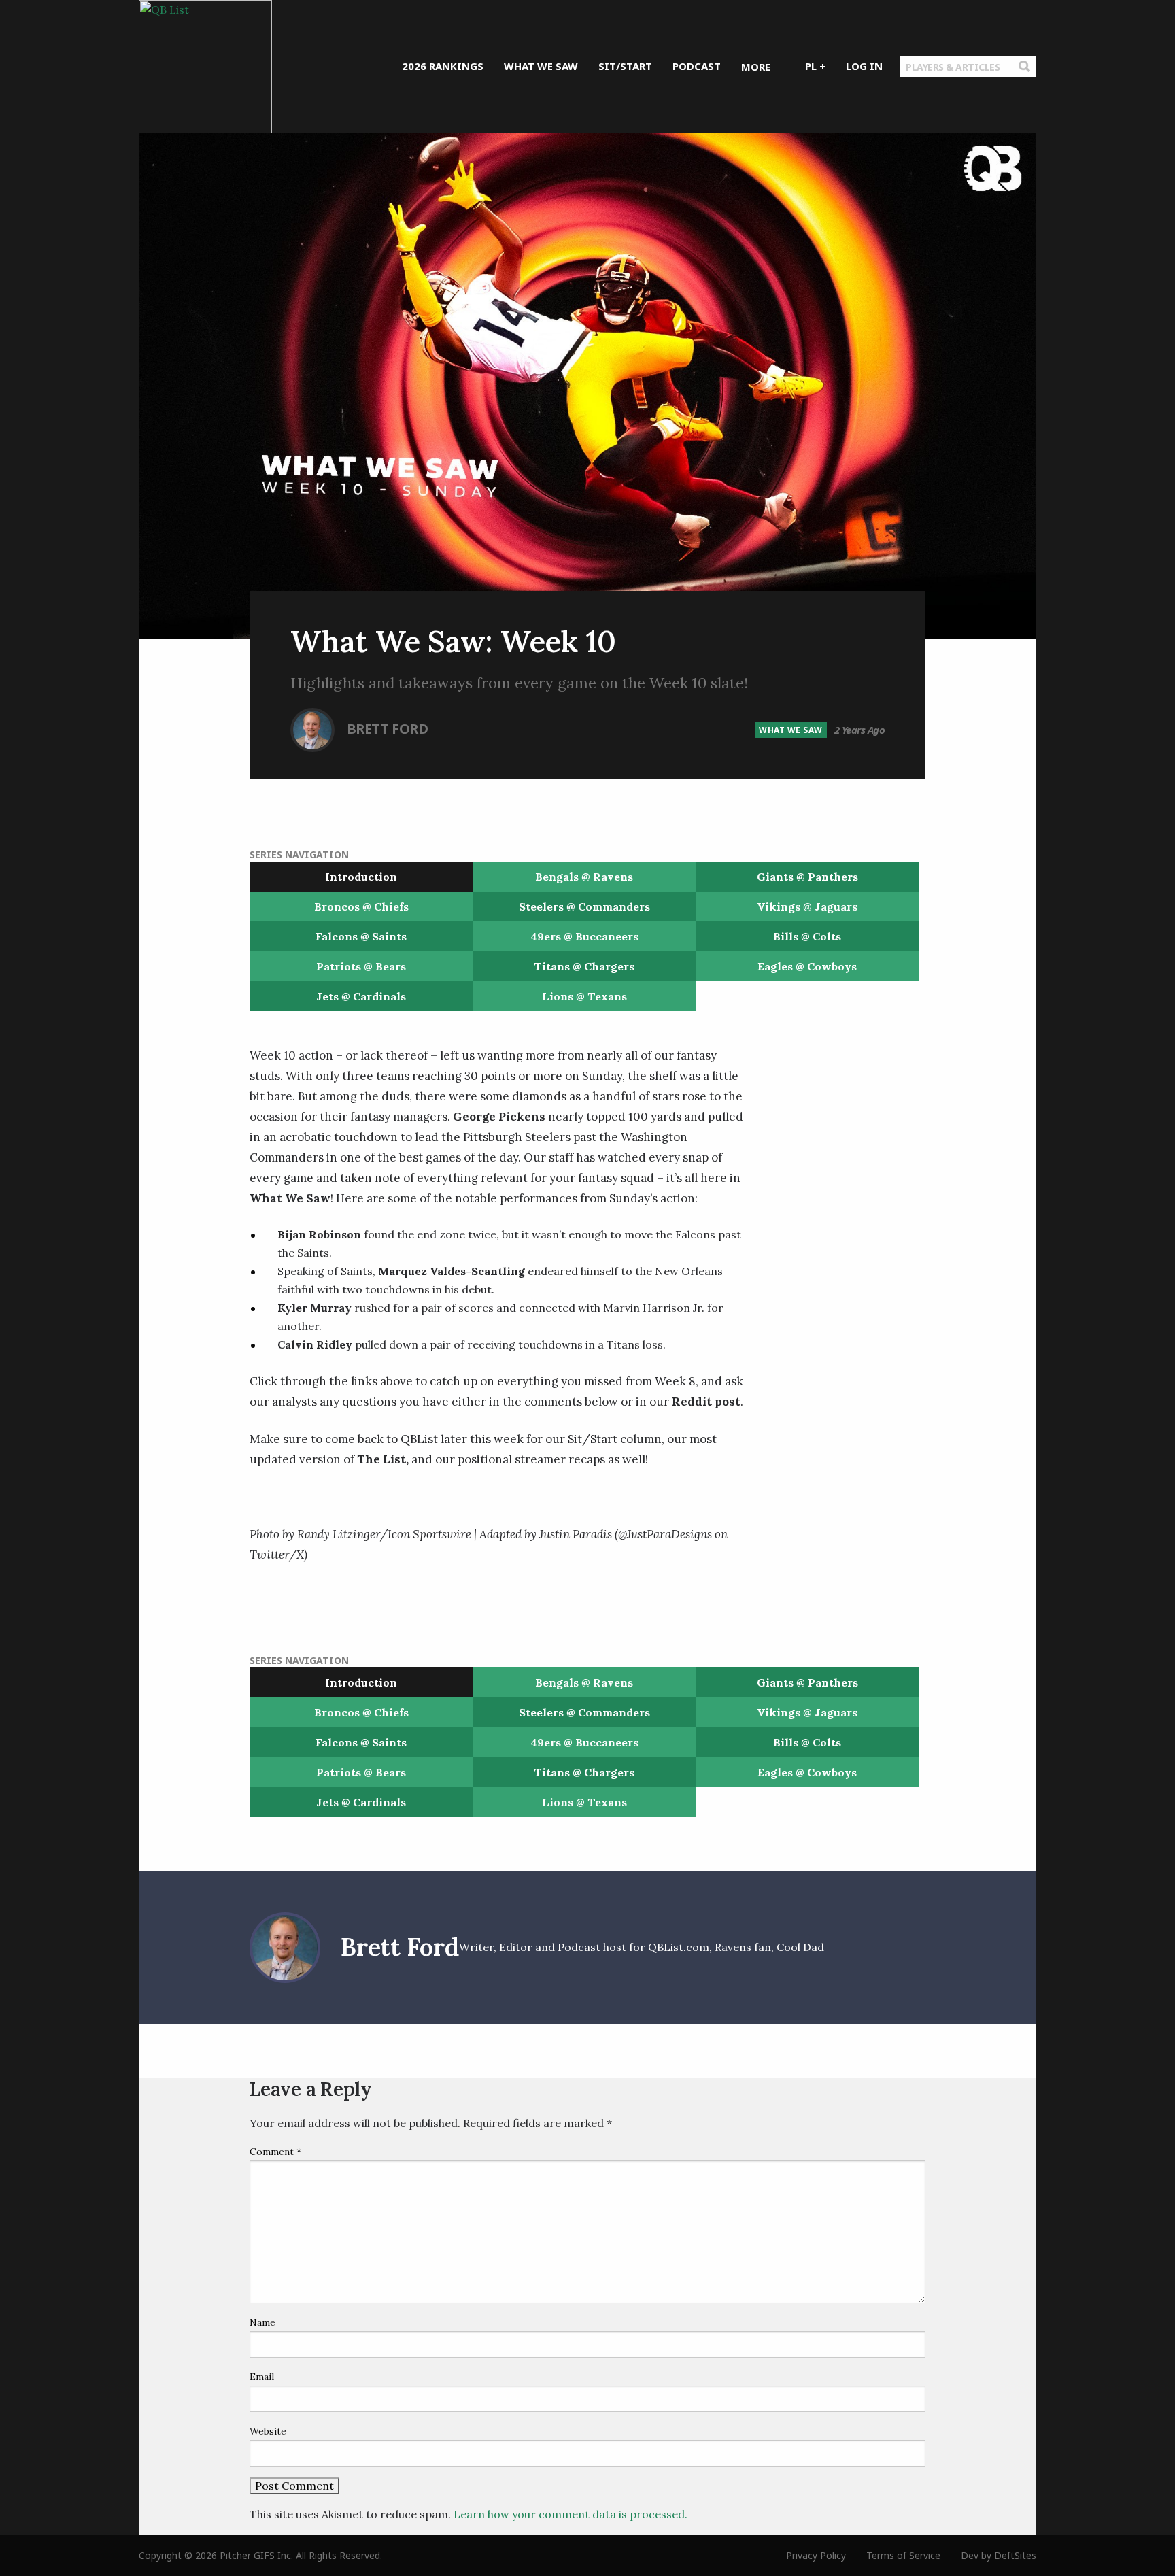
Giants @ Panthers (807, 877)
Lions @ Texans (584, 996)
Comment (275, 2152)
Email (262, 2377)
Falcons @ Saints (361, 936)
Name (262, 2322)
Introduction (361, 877)
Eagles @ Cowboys (807, 966)
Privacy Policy (816, 2555)
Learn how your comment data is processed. (571, 2514)
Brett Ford (388, 728)
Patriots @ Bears (361, 966)
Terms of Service (903, 2555)
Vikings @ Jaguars (807, 906)
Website (268, 2431)
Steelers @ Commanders (584, 906)
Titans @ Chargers (584, 966)
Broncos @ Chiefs (361, 906)
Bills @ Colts (807, 936)
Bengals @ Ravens (584, 877)
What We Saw (791, 730)
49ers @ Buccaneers (584, 936)
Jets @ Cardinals (361, 996)
